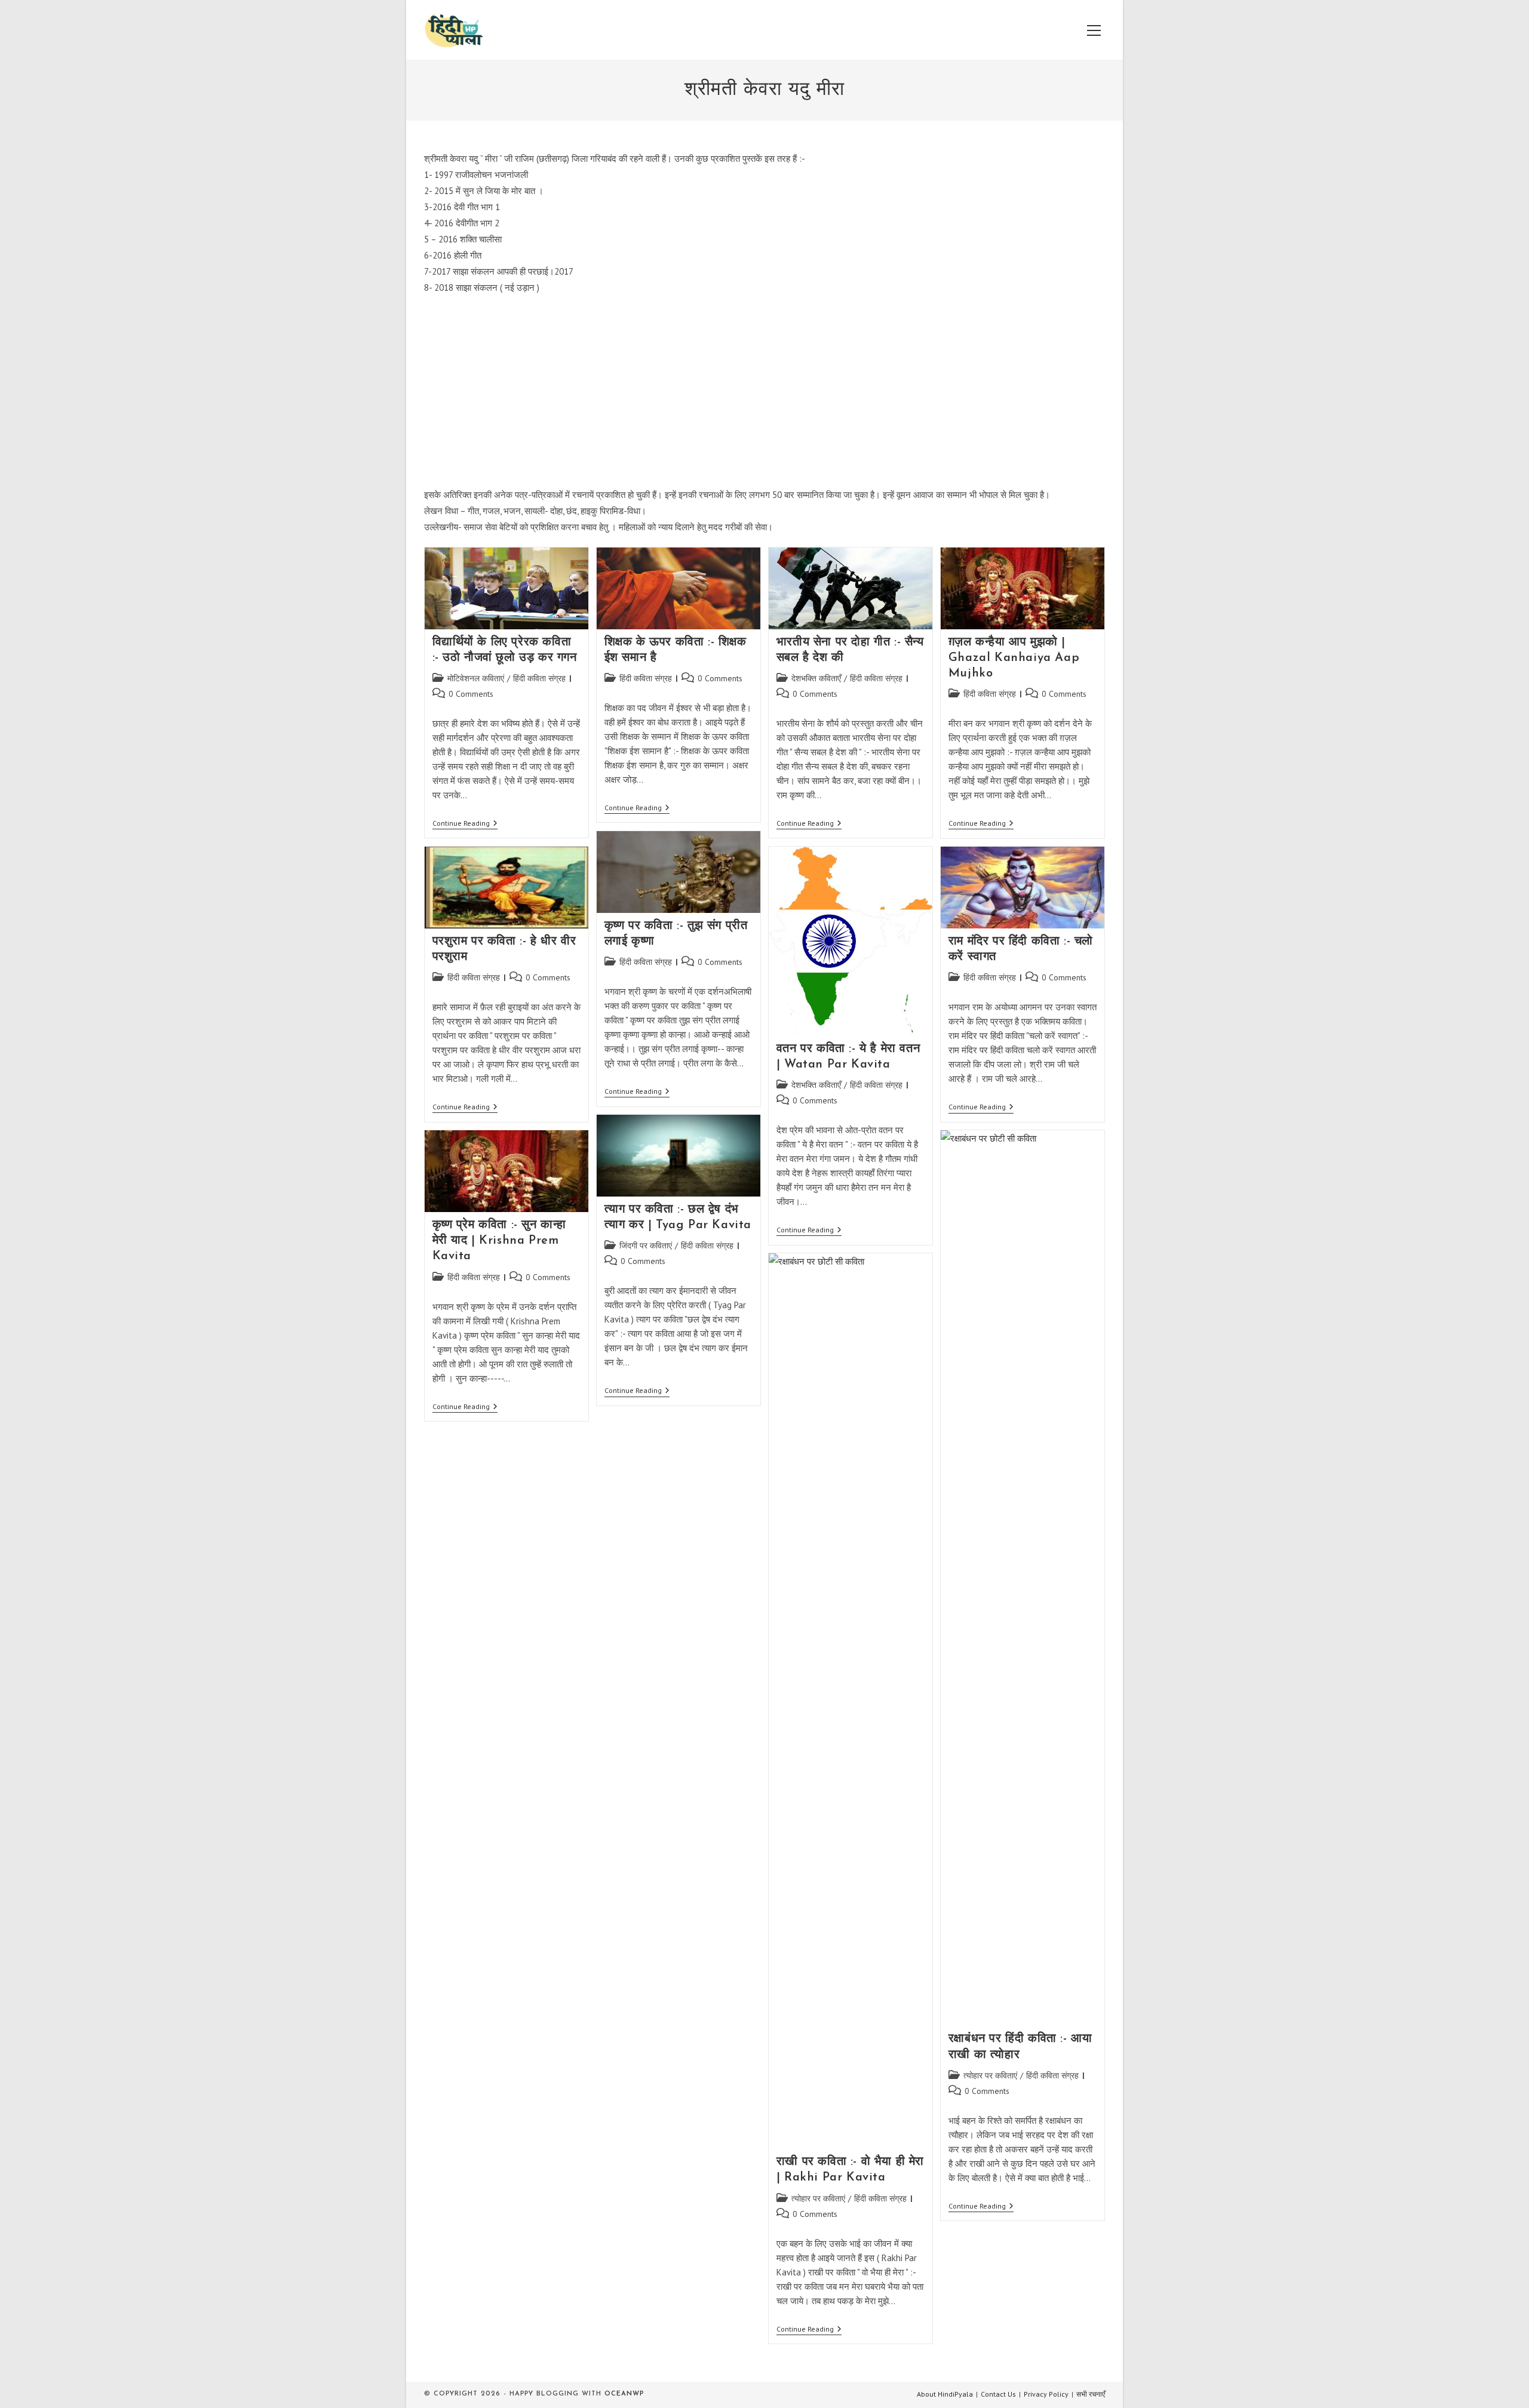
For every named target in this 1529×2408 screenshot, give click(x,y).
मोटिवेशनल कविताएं (476, 678)
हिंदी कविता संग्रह (539, 678)
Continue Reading (465, 824)
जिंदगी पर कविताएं (646, 1245)
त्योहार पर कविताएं (990, 2075)
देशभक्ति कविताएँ (816, 678)
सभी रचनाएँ (1091, 2394)
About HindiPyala (945, 2394)
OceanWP (624, 2394)
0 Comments (471, 694)
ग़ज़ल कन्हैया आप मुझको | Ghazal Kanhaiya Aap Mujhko (1014, 658)
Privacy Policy (1046, 2394)
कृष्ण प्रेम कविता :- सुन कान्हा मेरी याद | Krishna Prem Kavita (500, 1241)
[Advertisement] (764, 391)
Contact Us (998, 2394)
